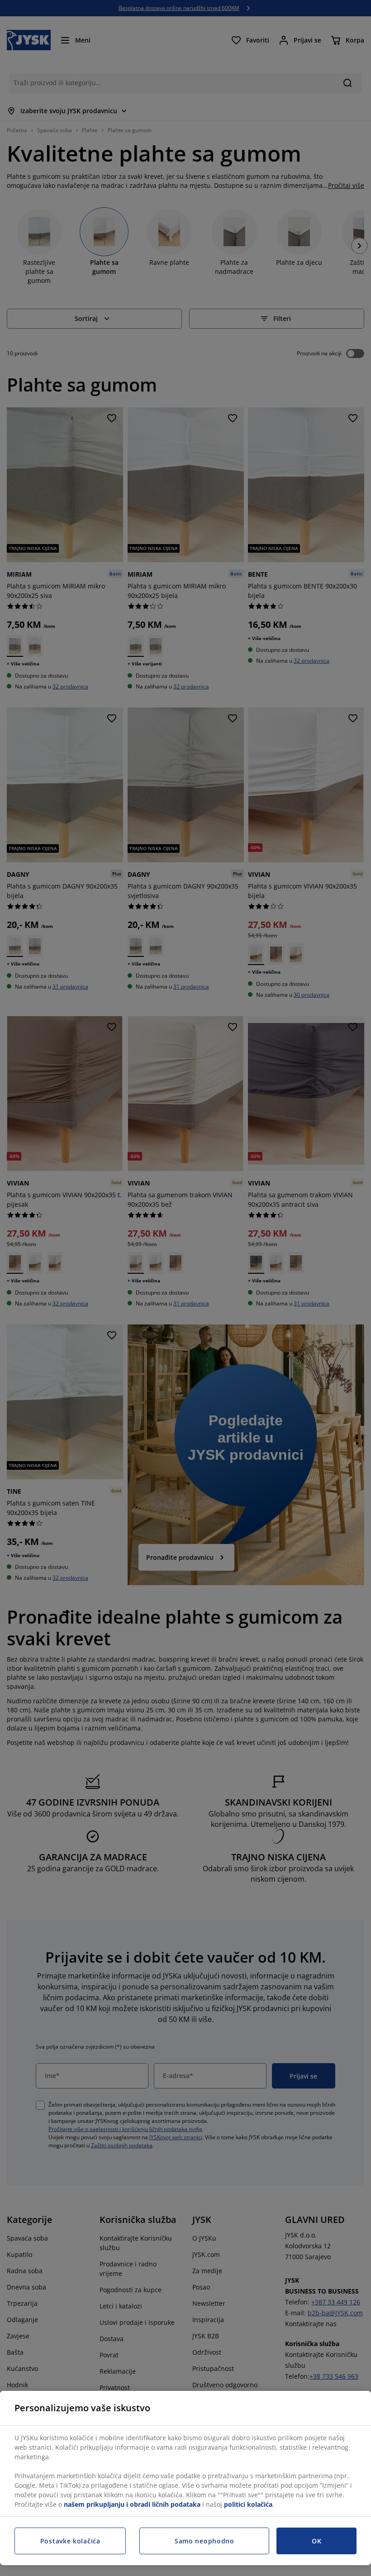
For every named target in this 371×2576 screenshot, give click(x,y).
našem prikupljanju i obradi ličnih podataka (132, 2504)
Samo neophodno (205, 2541)
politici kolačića (248, 2504)
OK (316, 2541)
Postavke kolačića (70, 2541)
